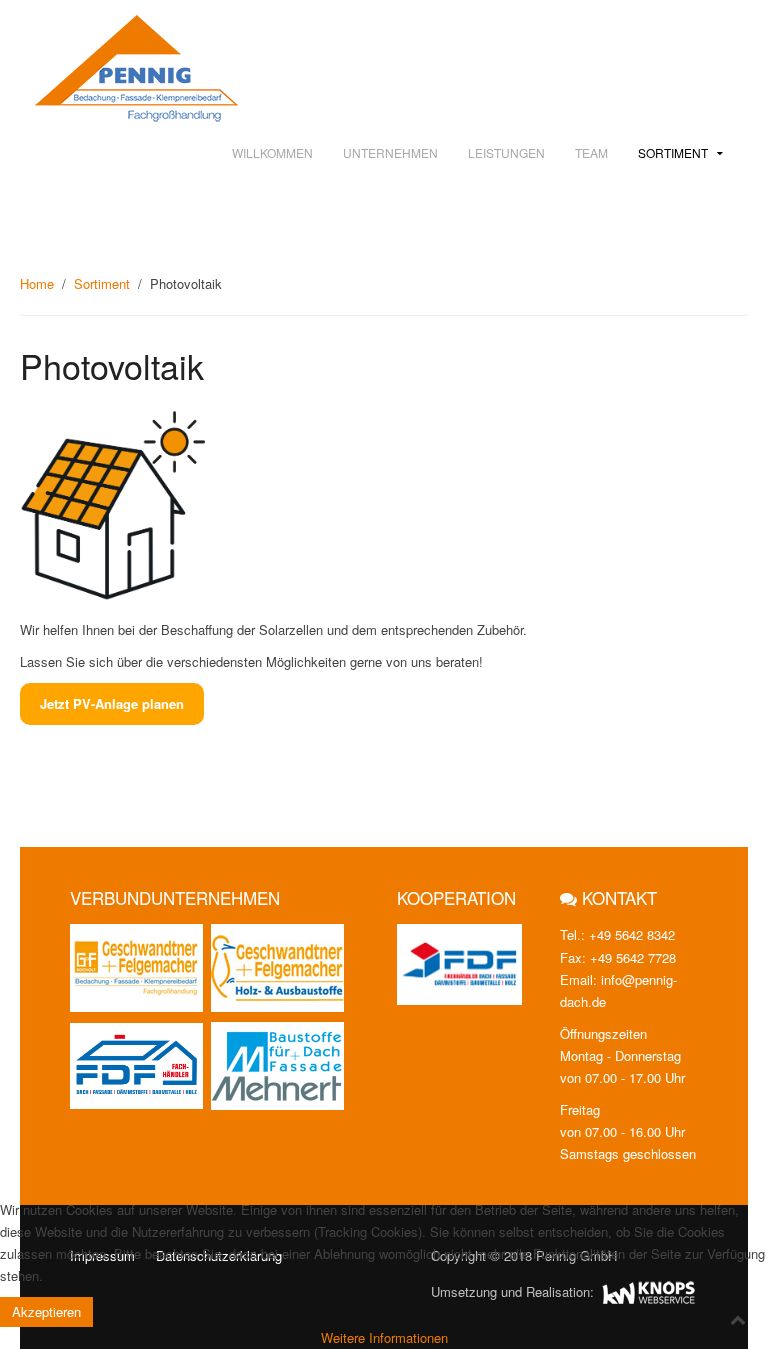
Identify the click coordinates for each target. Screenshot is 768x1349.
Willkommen (272, 152)
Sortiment (673, 152)
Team (591, 152)
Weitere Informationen (384, 1337)
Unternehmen (390, 152)
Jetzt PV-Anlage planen (112, 703)
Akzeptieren (46, 1311)
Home (37, 283)
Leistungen (506, 152)
